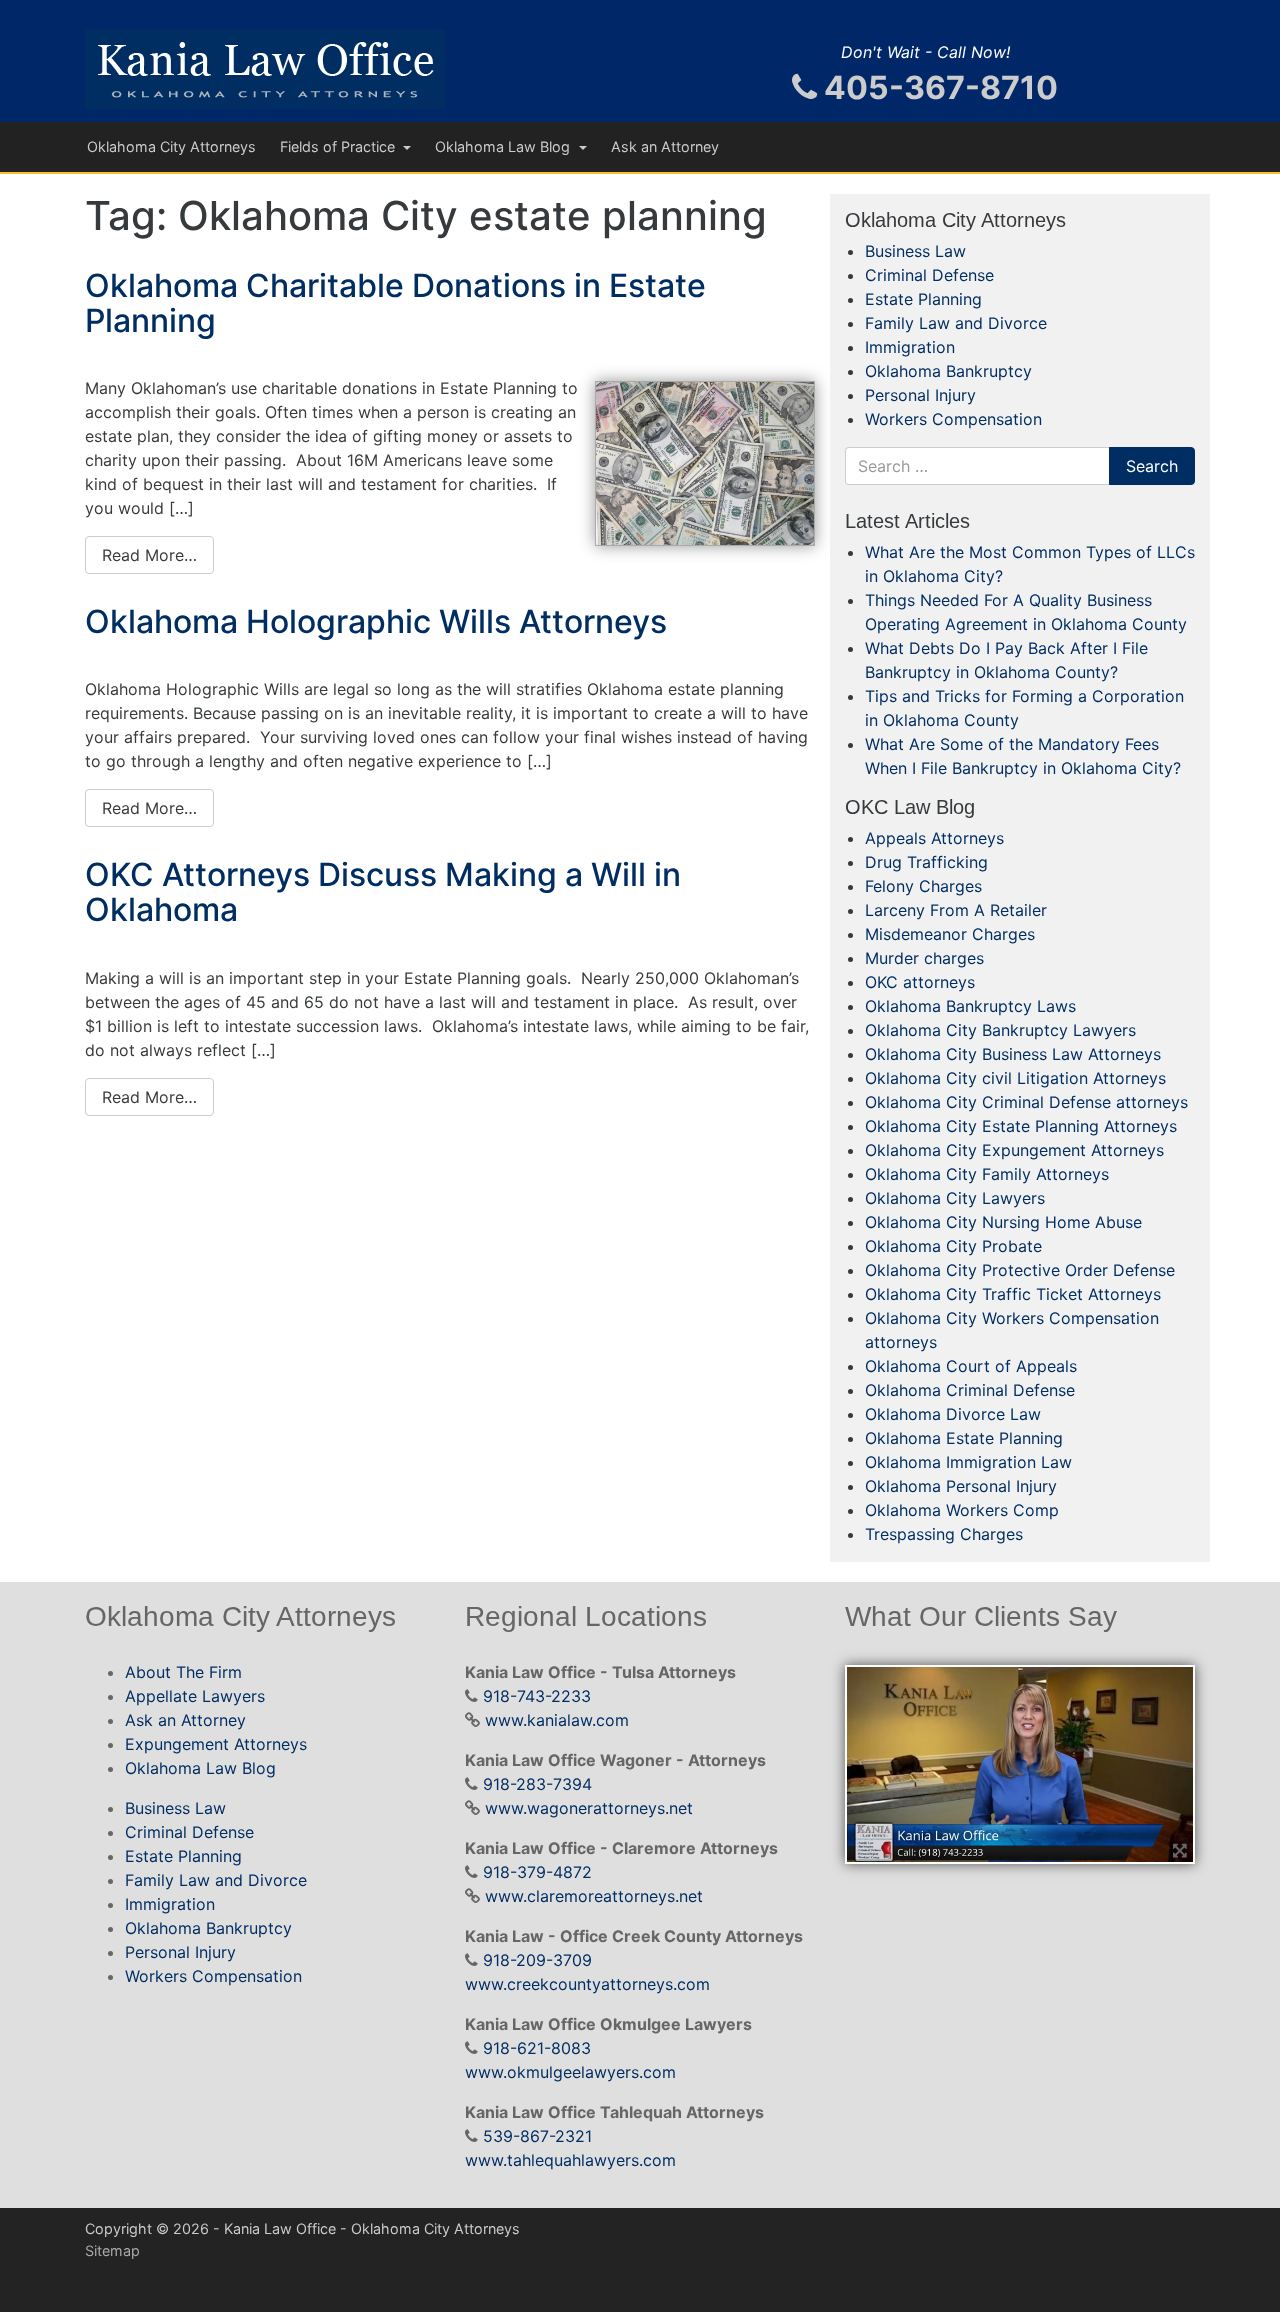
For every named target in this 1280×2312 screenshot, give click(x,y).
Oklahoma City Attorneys (171, 146)
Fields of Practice (339, 146)
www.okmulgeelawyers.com (570, 2072)
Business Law (915, 251)
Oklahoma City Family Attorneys (987, 1174)
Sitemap (112, 2250)
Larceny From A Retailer (956, 910)
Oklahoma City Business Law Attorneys (1013, 1054)
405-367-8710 (937, 87)
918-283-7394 (537, 1784)
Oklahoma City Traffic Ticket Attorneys (1013, 1294)
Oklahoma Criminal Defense (970, 1390)
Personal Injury (920, 395)
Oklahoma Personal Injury (961, 1486)
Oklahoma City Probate (953, 1246)
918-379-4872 (537, 1872)
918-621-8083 (537, 2048)
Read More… (149, 555)
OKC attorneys (920, 982)
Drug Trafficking (926, 862)
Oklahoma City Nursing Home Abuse (1003, 1222)
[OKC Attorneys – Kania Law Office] (265, 69)
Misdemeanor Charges (950, 934)
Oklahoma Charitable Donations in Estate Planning (395, 303)
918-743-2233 (537, 1696)
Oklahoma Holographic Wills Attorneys (376, 621)
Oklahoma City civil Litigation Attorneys (1015, 1078)
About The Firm (183, 1672)
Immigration (910, 347)
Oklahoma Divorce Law (953, 1414)
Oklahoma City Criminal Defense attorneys (1026, 1102)
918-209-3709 (537, 1960)
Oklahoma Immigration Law (968, 1462)
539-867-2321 (537, 2136)
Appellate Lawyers (195, 1696)
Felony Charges (923, 886)
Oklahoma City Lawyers (955, 1198)
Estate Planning (923, 299)
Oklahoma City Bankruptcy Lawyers (1000, 1030)
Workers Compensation (953, 419)
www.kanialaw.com (557, 1720)
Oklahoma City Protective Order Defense (1020, 1270)
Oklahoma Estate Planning (964, 1438)
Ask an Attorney (665, 146)
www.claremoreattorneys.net (594, 1896)
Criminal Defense (929, 275)
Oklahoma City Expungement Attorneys (1014, 1150)
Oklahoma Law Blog (504, 146)
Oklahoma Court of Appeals (971, 1366)
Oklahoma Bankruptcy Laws (970, 1006)
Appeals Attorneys (934, 838)
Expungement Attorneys (216, 1744)
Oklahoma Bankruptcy (948, 371)
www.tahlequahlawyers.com (570, 2160)
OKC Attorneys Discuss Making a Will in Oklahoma (383, 892)
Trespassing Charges (944, 1534)
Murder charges (924, 958)
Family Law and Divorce (956, 323)
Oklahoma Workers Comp (962, 1510)
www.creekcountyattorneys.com (587, 1984)
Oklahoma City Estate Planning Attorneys (1021, 1126)
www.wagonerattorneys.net (589, 1808)
